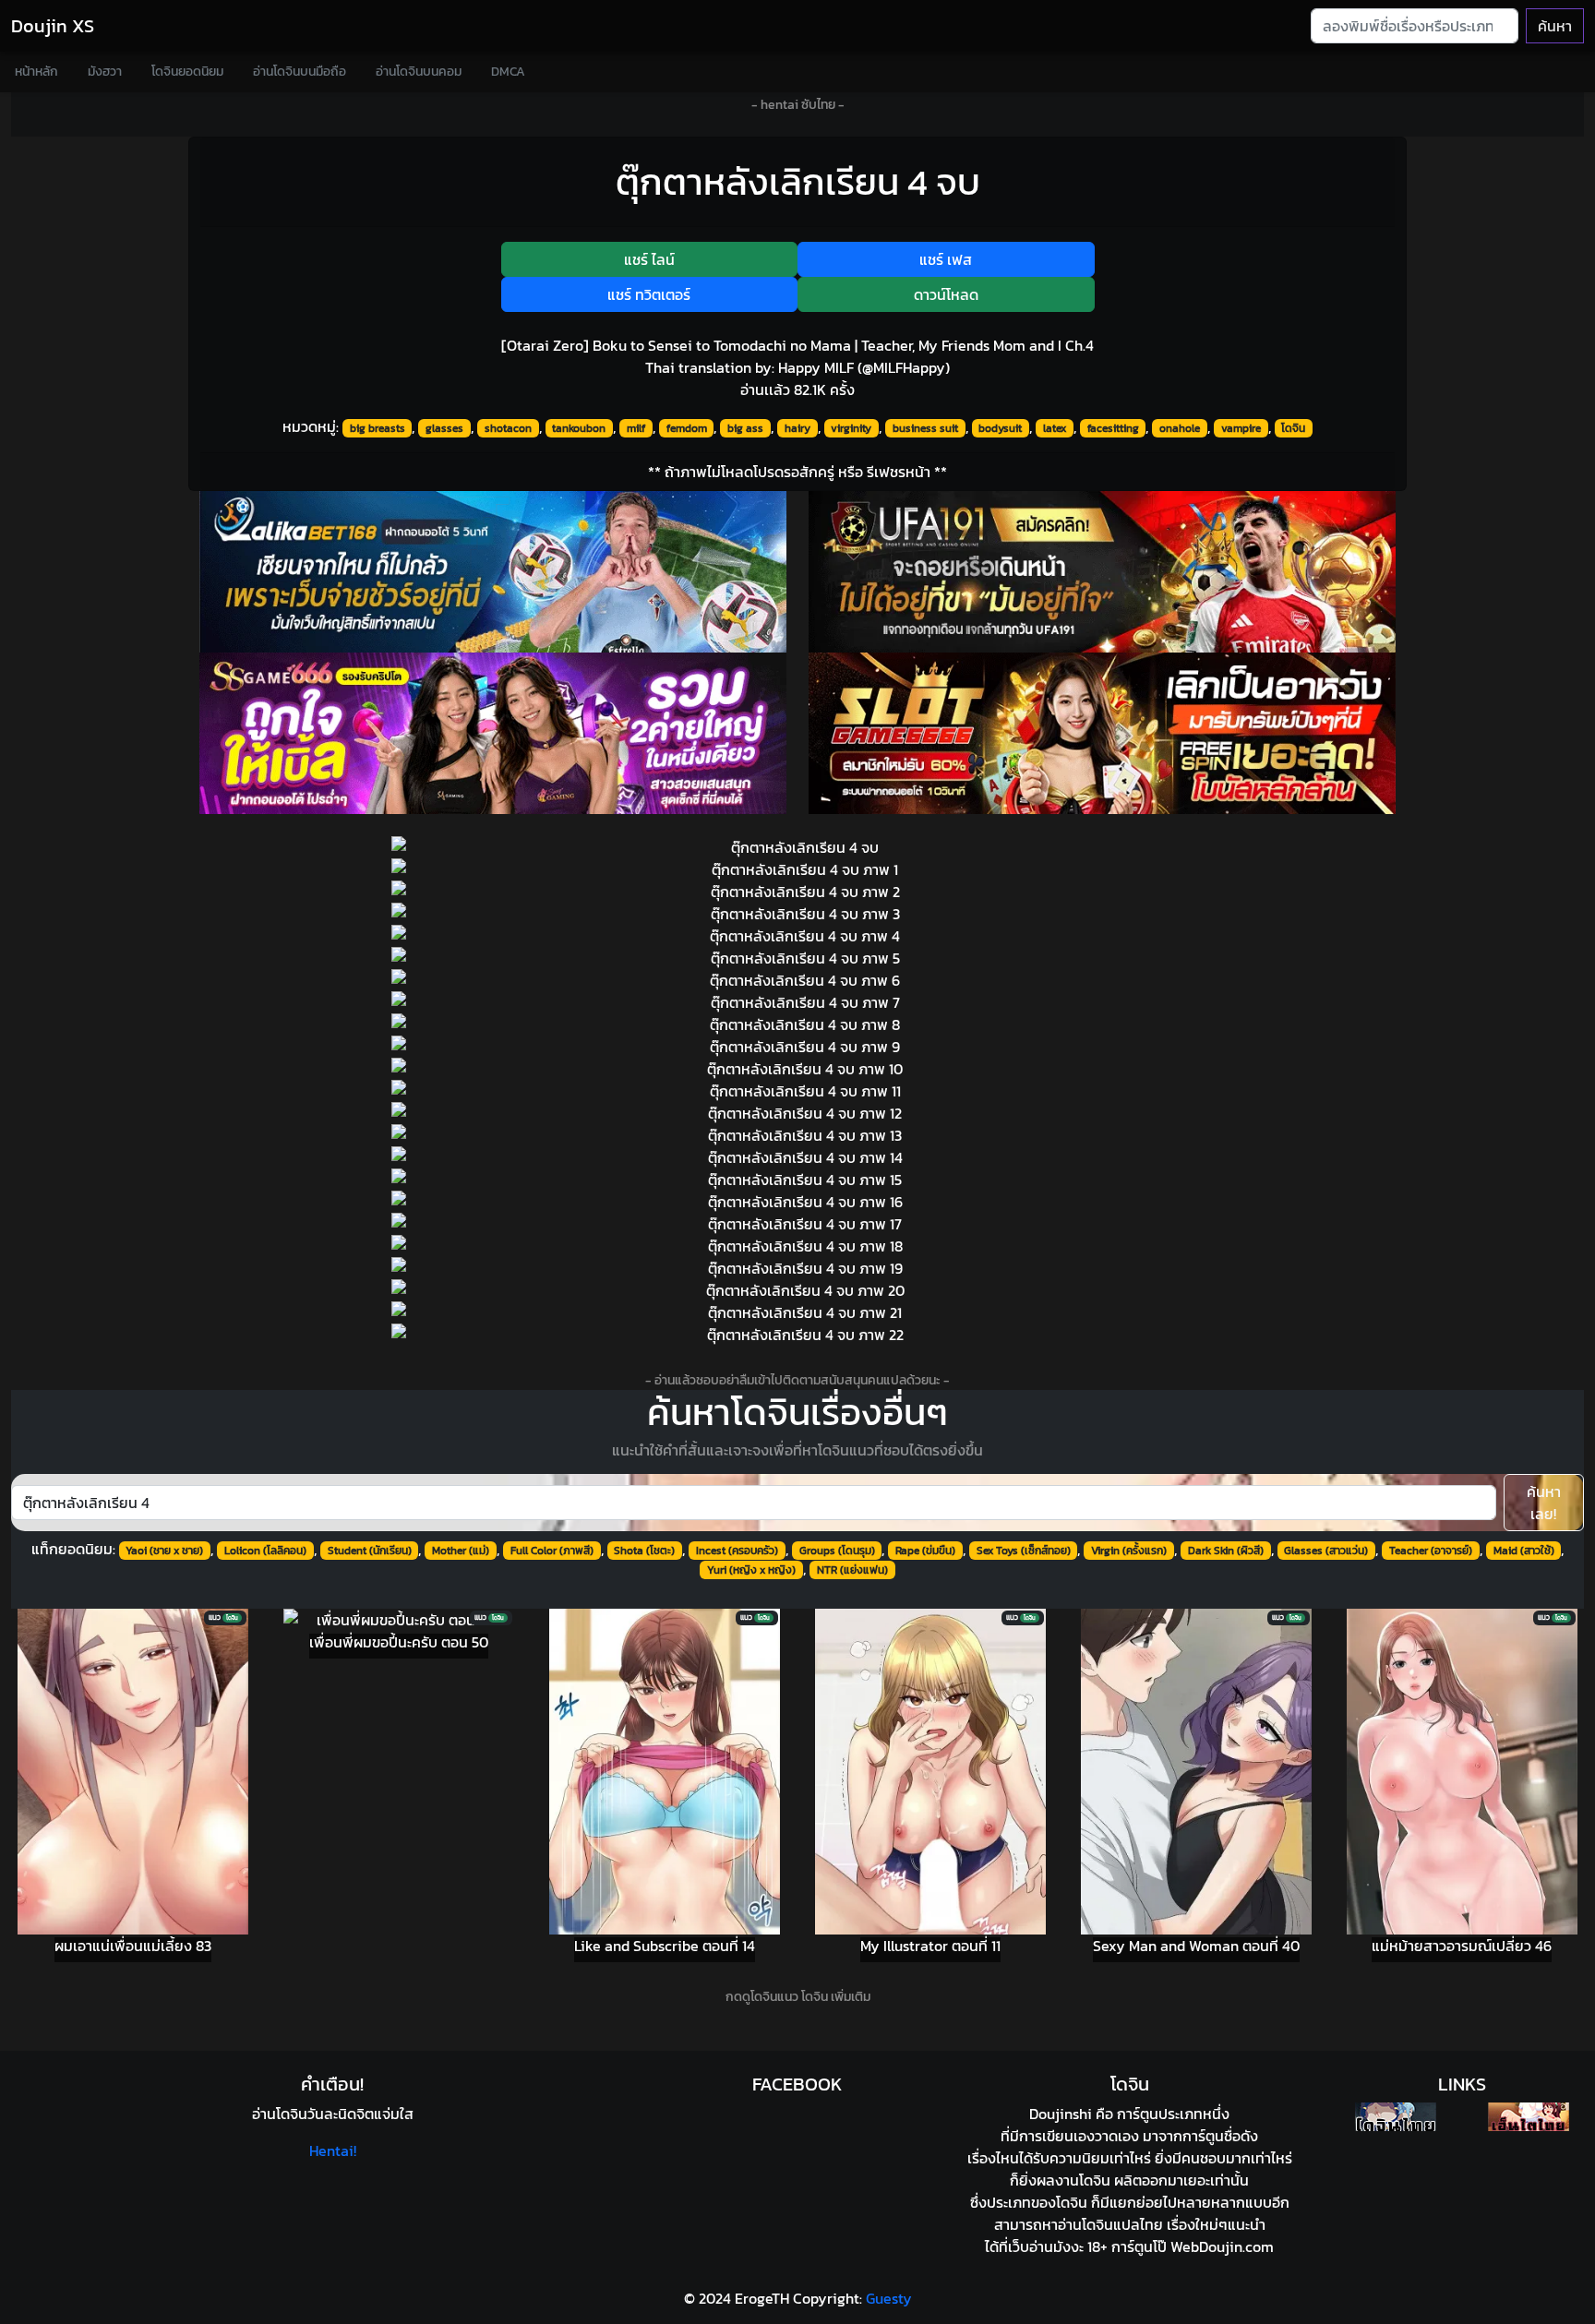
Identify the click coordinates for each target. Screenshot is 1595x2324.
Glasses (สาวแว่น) (1326, 1551)
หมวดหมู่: (311, 426)
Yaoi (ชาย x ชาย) (164, 1551)
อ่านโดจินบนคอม (419, 72)
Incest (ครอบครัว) (737, 1551)
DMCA (508, 72)
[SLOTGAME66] (1102, 733)
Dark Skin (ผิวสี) (1226, 1551)
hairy (797, 428)
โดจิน (1293, 428)
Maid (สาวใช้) (1524, 1551)
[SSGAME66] (493, 733)
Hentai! (333, 2150)
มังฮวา (105, 72)
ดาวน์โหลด (946, 294)
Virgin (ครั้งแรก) (1129, 1551)
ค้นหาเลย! (1544, 1503)
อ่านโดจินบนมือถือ (300, 72)
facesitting (1113, 428)
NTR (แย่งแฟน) (852, 1570)
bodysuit (1000, 428)
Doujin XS (53, 26)
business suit (925, 428)
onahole (1180, 428)
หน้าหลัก (36, 72)
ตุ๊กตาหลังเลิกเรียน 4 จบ (798, 182)
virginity (851, 428)
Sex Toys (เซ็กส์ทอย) (1024, 1551)
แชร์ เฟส (946, 259)
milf (636, 428)
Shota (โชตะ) (644, 1551)
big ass (745, 428)
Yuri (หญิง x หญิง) (751, 1570)
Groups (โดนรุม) (837, 1551)
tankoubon (579, 428)
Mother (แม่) (461, 1551)
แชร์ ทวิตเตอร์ (649, 294)
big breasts (378, 428)
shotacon (508, 428)
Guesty (889, 2298)
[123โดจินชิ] (1396, 2117)
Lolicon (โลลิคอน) (265, 1551)
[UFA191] (1102, 572)
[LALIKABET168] (493, 572)
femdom (687, 428)
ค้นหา (1555, 26)
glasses (444, 428)
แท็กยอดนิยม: (73, 1549)
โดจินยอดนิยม (187, 72)
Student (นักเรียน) (370, 1551)
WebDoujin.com (1222, 2246)
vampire (1241, 428)
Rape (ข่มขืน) (925, 1551)
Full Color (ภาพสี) (552, 1551)
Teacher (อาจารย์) (1431, 1551)
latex (1055, 428)
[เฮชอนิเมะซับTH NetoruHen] (1529, 2117)
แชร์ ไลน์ (649, 259)
